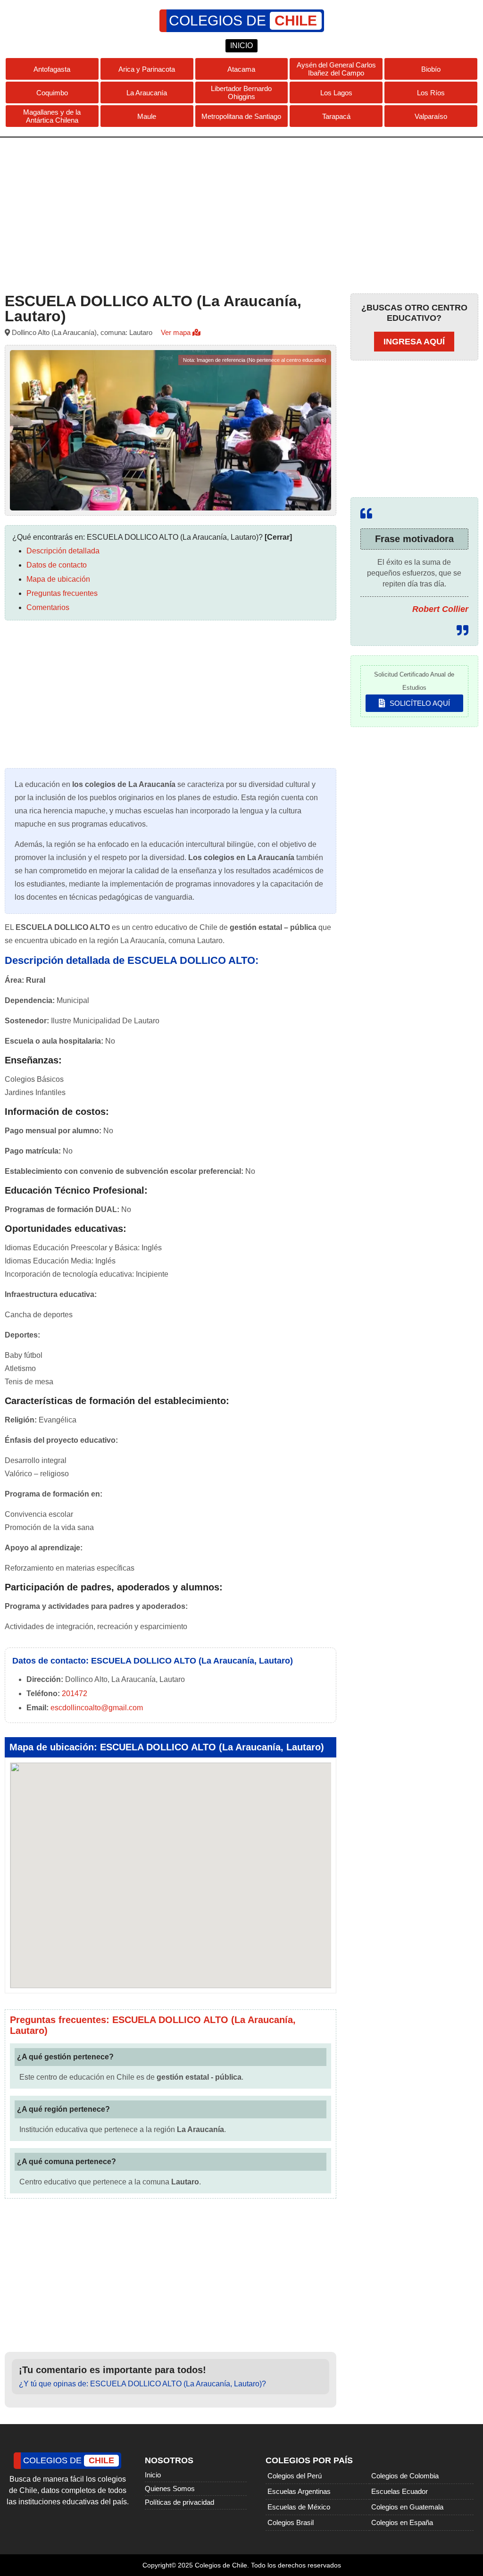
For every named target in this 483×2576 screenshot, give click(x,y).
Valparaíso (431, 116)
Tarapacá (336, 116)
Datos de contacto (57, 565)
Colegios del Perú (295, 2476)
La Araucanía (147, 93)
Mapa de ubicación (58, 579)
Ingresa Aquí (414, 342)
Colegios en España (402, 2522)
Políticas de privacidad (179, 2502)
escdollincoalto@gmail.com (97, 1708)
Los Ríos (431, 93)
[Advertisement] (241, 213)
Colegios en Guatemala (407, 2507)
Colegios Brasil (291, 2522)
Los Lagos (336, 93)
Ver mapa (177, 332)
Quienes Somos (170, 2488)
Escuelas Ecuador (400, 2491)
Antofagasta (52, 69)
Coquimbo (52, 93)
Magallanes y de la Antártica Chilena (52, 116)
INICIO (241, 46)
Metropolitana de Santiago (241, 116)
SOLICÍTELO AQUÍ (419, 703)
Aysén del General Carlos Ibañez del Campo (336, 69)
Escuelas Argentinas (299, 2491)
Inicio (153, 2475)
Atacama (241, 69)
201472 (75, 1694)
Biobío (431, 69)
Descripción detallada (63, 551)
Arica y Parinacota (147, 69)
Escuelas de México (299, 2507)
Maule (147, 116)
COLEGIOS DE (243, 21)
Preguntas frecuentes (62, 593)
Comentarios (48, 607)
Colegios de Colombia (405, 2476)
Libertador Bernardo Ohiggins (241, 92)
